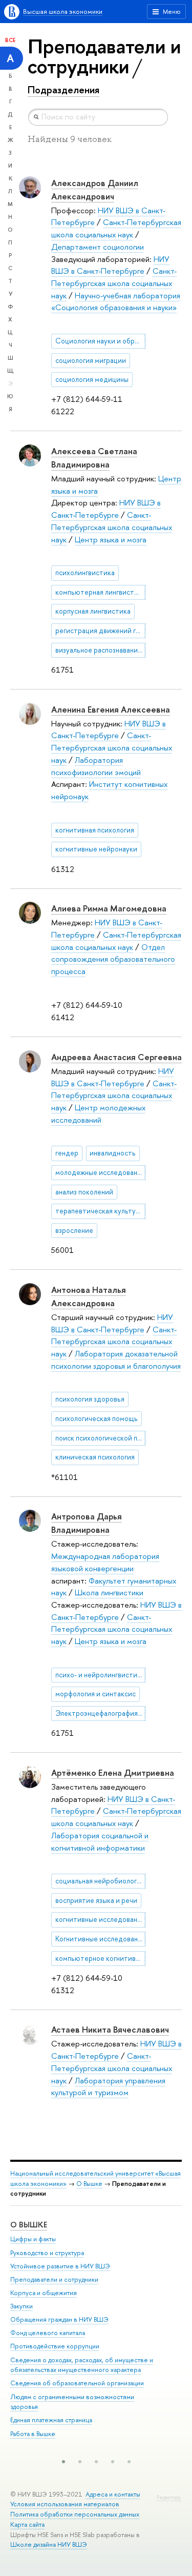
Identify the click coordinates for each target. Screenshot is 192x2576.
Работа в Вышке (33, 2434)
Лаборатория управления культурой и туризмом (108, 2087)
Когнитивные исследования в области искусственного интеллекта (101, 1939)
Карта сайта (27, 2524)
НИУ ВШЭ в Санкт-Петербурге (110, 265)
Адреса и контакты (113, 2494)
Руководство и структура (47, 2253)
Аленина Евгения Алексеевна (111, 709)
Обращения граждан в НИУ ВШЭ (59, 2319)
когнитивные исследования (100, 1919)
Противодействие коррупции (55, 2346)
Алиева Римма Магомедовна (109, 908)
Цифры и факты (33, 2239)
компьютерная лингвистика (100, 592)
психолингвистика (85, 573)
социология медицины (92, 379)
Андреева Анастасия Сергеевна (116, 1057)
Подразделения (63, 90)
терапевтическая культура (99, 1211)
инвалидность (113, 1153)
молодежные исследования (100, 1172)
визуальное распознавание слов (101, 650)
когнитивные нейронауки (96, 849)
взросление (74, 1230)
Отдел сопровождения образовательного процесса (113, 959)
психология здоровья (90, 1399)
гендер (67, 1153)
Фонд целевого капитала (48, 2333)
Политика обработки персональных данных (75, 2514)
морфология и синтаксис (95, 1694)
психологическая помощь (97, 1418)
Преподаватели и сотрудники (54, 2279)
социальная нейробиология (100, 1881)
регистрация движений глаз (101, 631)
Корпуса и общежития (44, 2293)
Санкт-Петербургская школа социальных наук (116, 228)
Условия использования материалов (65, 2504)
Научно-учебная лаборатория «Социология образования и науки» (116, 302)
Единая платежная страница (51, 2420)
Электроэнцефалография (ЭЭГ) (101, 1713)
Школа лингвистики (109, 1593)
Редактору (169, 2497)
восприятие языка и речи (96, 1900)
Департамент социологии (98, 247)
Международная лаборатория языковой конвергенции (105, 1562)
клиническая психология (95, 1457)
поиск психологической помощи (101, 1438)
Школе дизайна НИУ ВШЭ (49, 2544)
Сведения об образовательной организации (77, 2383)
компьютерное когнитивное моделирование (101, 1958)
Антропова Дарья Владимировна (87, 1523)
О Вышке (89, 2184)
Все (10, 40)
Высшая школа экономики (63, 12)
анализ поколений (84, 1192)
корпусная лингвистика (93, 611)
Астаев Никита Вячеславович (110, 2029)
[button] (63, 2462)
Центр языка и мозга (111, 540)
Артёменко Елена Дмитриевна (113, 1772)
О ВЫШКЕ (29, 2225)
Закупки (22, 2306)
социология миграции (91, 360)
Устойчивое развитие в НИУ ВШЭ (60, 2266)
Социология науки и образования (101, 341)
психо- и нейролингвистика (100, 1675)
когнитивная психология (95, 830)
